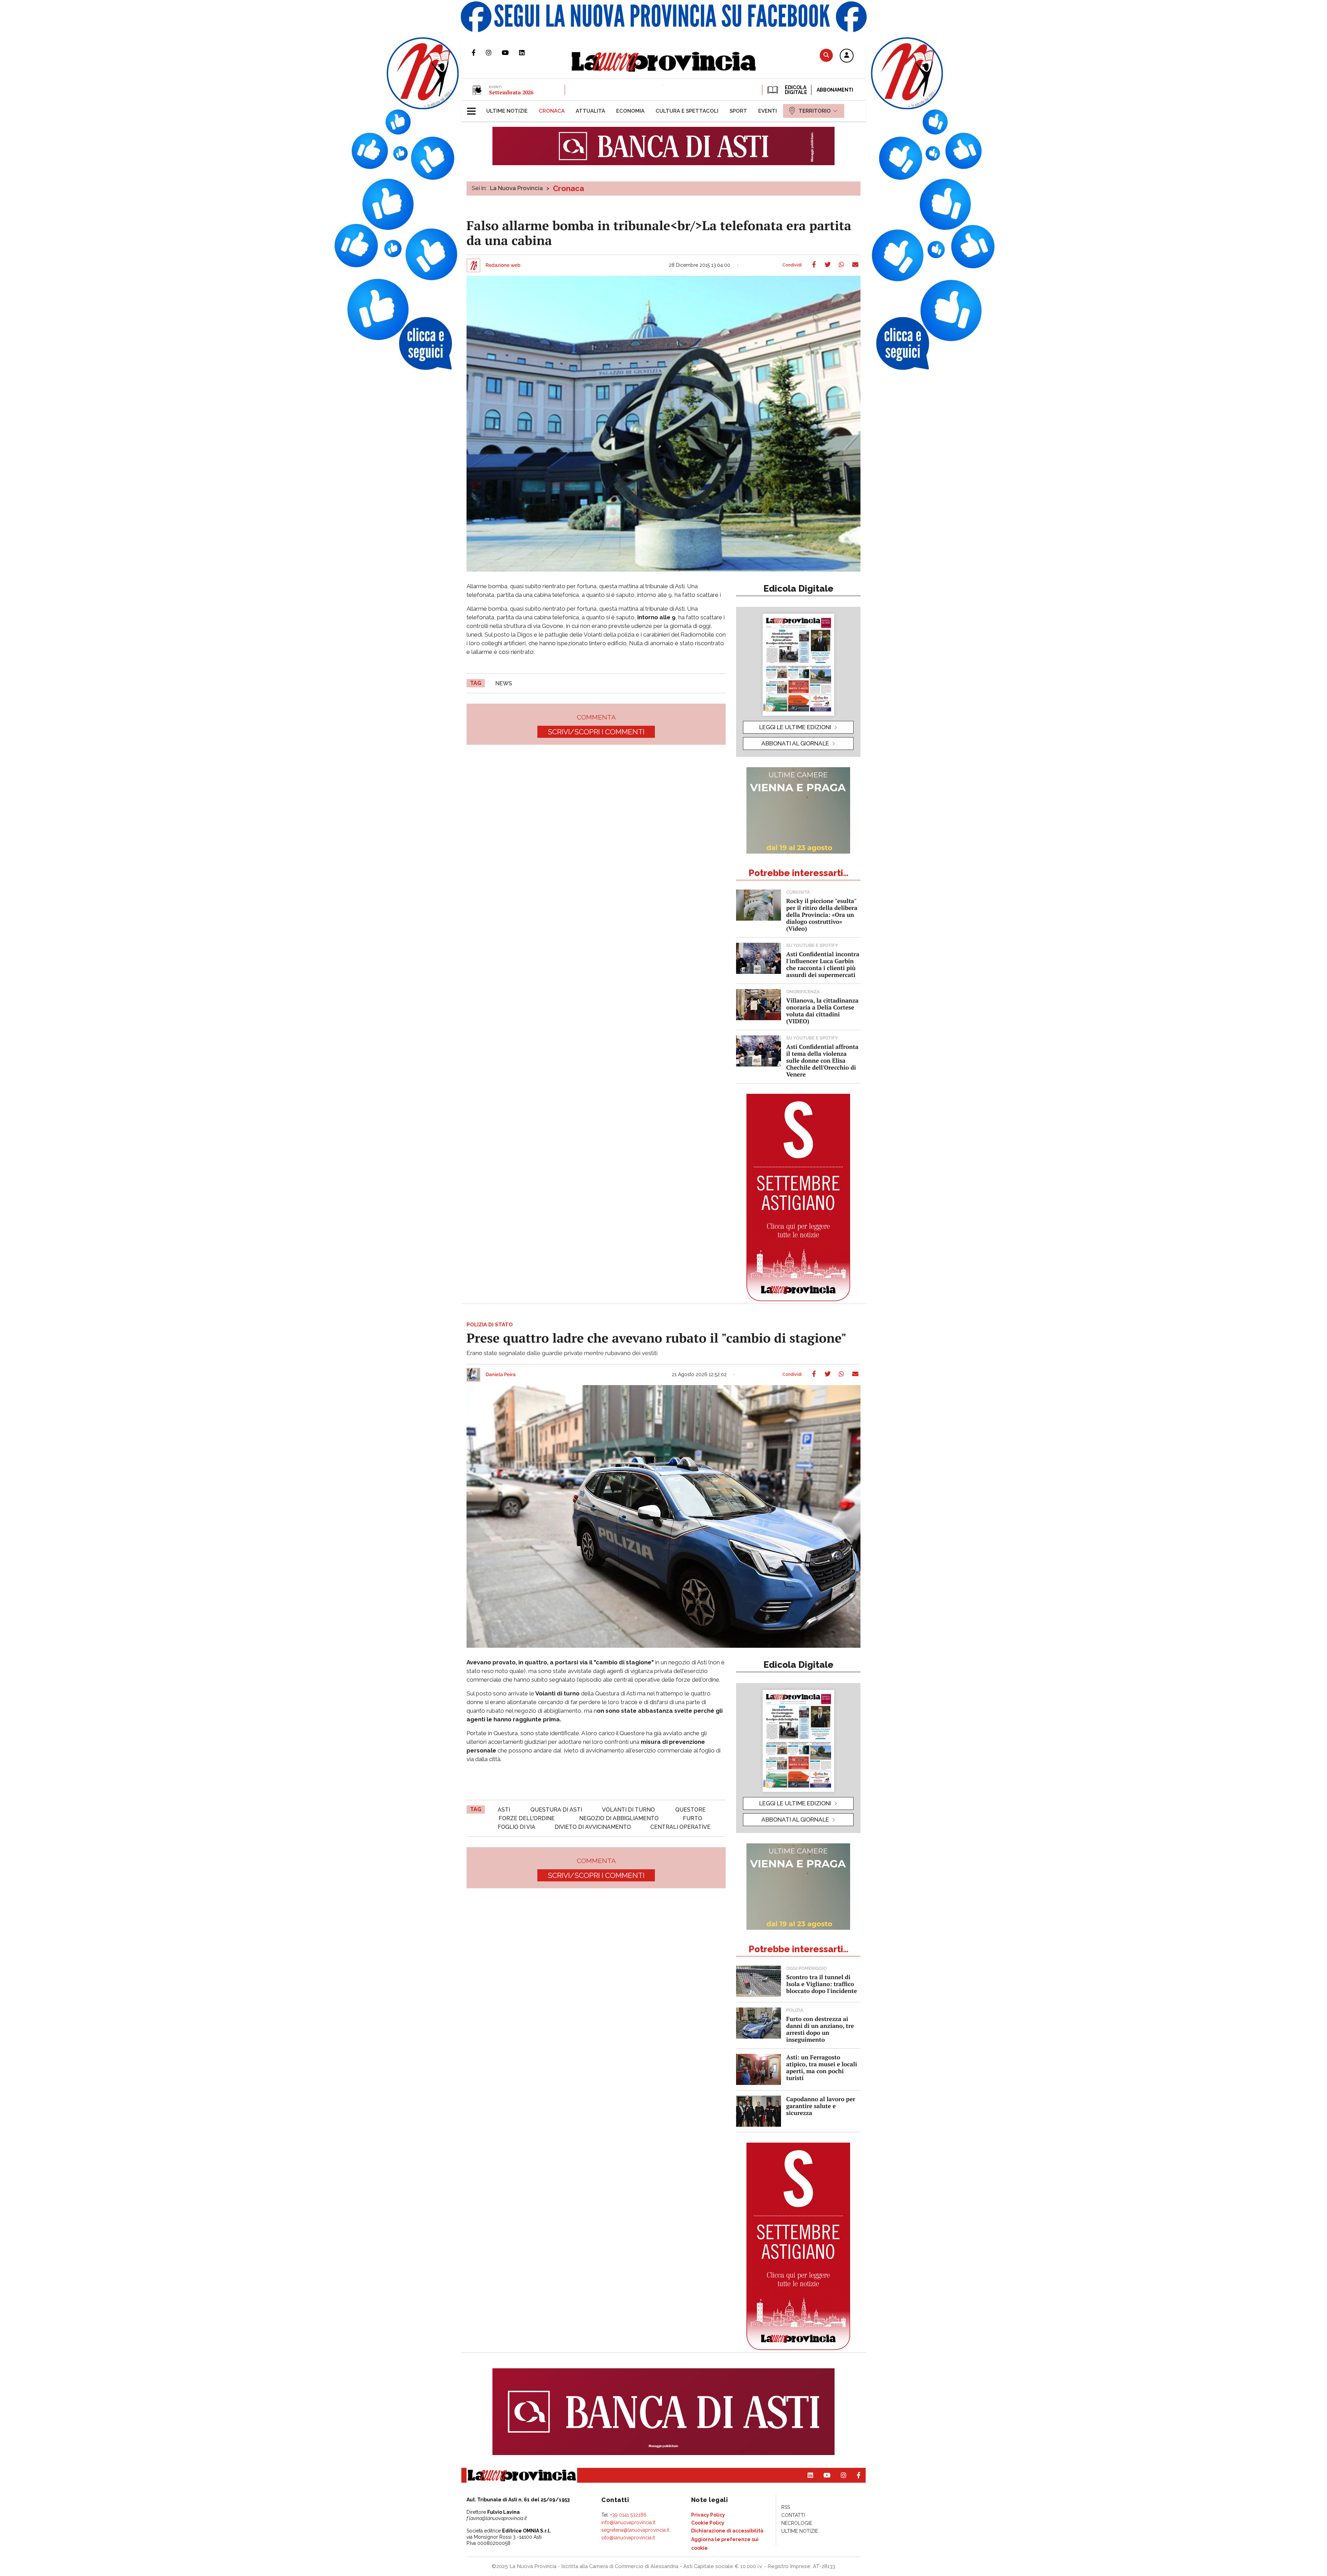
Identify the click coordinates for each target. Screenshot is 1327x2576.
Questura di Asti (556, 1810)
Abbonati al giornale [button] (795, 743)
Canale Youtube (510, 53)
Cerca (826, 55)
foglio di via (516, 1827)
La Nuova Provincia (516, 188)
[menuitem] (507, 111)
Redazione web (503, 265)
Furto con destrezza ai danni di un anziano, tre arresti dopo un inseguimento (820, 2029)
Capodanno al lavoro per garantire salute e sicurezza (821, 2106)
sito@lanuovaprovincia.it (628, 2538)
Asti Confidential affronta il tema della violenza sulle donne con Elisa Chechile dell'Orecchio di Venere (822, 1060)
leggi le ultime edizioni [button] (795, 727)
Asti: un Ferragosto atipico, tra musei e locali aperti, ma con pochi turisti (822, 2067)
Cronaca (568, 188)
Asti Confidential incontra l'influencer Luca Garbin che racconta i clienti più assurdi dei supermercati (823, 964)
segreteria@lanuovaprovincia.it (635, 2530)
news (504, 683)
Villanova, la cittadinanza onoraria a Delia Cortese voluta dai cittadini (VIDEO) (822, 1011)
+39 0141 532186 (628, 2515)
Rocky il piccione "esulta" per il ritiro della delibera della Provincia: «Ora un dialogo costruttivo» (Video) (822, 915)
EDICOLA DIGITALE (795, 90)
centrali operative (680, 1827)
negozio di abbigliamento (619, 1818)
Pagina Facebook (479, 53)
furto (693, 1818)
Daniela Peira (501, 1375)
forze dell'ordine (527, 1818)
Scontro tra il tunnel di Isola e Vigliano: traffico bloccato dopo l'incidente (822, 1984)
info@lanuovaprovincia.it (628, 2522)
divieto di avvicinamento (593, 1827)
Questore (690, 1810)
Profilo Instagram (494, 53)
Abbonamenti (835, 90)
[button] (847, 56)
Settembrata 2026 (511, 92)
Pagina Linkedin (527, 53)
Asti (504, 1810)
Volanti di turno (628, 1810)
